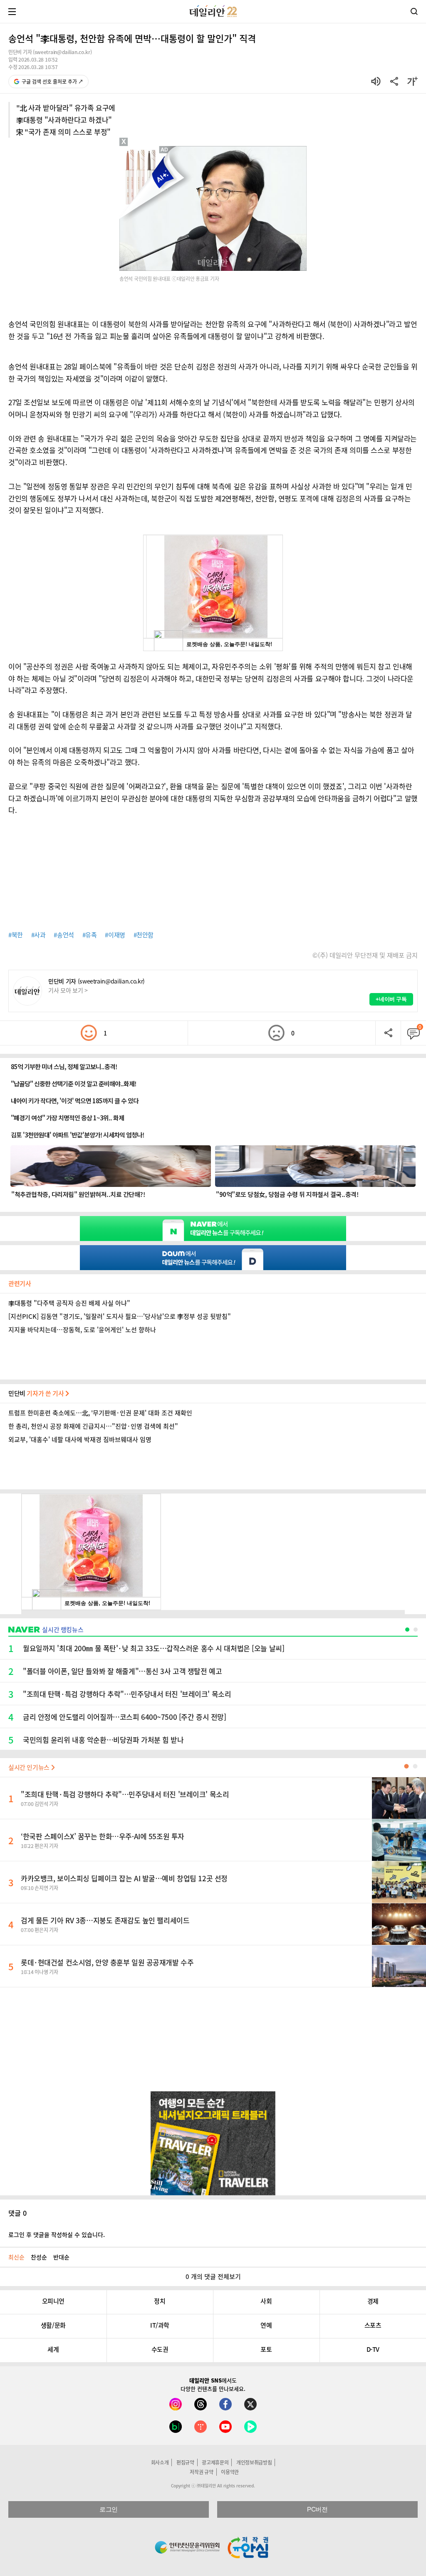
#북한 (16, 935)
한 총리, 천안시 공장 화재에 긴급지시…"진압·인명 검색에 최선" (93, 1426)
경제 (373, 2301)
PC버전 (317, 2509)
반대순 (61, 2257)
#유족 (90, 935)
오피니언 (53, 2301)
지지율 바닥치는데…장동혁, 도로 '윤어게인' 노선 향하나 (82, 1330)
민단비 (37, 1393)
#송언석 (64, 935)
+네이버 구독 (391, 999)
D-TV (373, 2349)
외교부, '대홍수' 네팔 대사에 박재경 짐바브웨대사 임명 (80, 1439)
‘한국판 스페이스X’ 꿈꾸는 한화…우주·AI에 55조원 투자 (103, 1836)
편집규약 (185, 2462)
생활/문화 (53, 2325)
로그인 (109, 2509)
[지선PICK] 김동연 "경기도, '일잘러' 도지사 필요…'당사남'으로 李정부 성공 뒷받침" (120, 1316)
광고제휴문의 (215, 2462)
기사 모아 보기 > (68, 990)
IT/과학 (160, 2325)
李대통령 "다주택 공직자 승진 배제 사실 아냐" (69, 1303)
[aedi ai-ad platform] (165, 150)
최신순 (16, 2257)
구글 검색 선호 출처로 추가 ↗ (52, 82)
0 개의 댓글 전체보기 (213, 2276)
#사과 (38, 935)
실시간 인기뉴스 (30, 1767)
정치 (160, 2301)
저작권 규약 (201, 2472)
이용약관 (230, 2472)
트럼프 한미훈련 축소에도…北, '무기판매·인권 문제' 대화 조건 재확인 (100, 1413)
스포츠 (373, 2325)
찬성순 (39, 2257)
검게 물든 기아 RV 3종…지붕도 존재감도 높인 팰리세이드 (105, 1920)
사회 (266, 2301)
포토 (266, 2349)
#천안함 (144, 935)
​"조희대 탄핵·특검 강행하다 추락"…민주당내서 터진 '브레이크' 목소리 (125, 1794)
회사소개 (160, 2462)
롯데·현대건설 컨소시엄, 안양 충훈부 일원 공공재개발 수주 (107, 1962)
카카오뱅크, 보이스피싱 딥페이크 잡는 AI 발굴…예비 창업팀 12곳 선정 (124, 1878)
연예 (266, 2325)
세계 (53, 2349)
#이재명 (115, 935)
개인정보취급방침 (254, 2462)
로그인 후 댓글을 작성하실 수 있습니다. (57, 2234)
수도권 (160, 2349)
